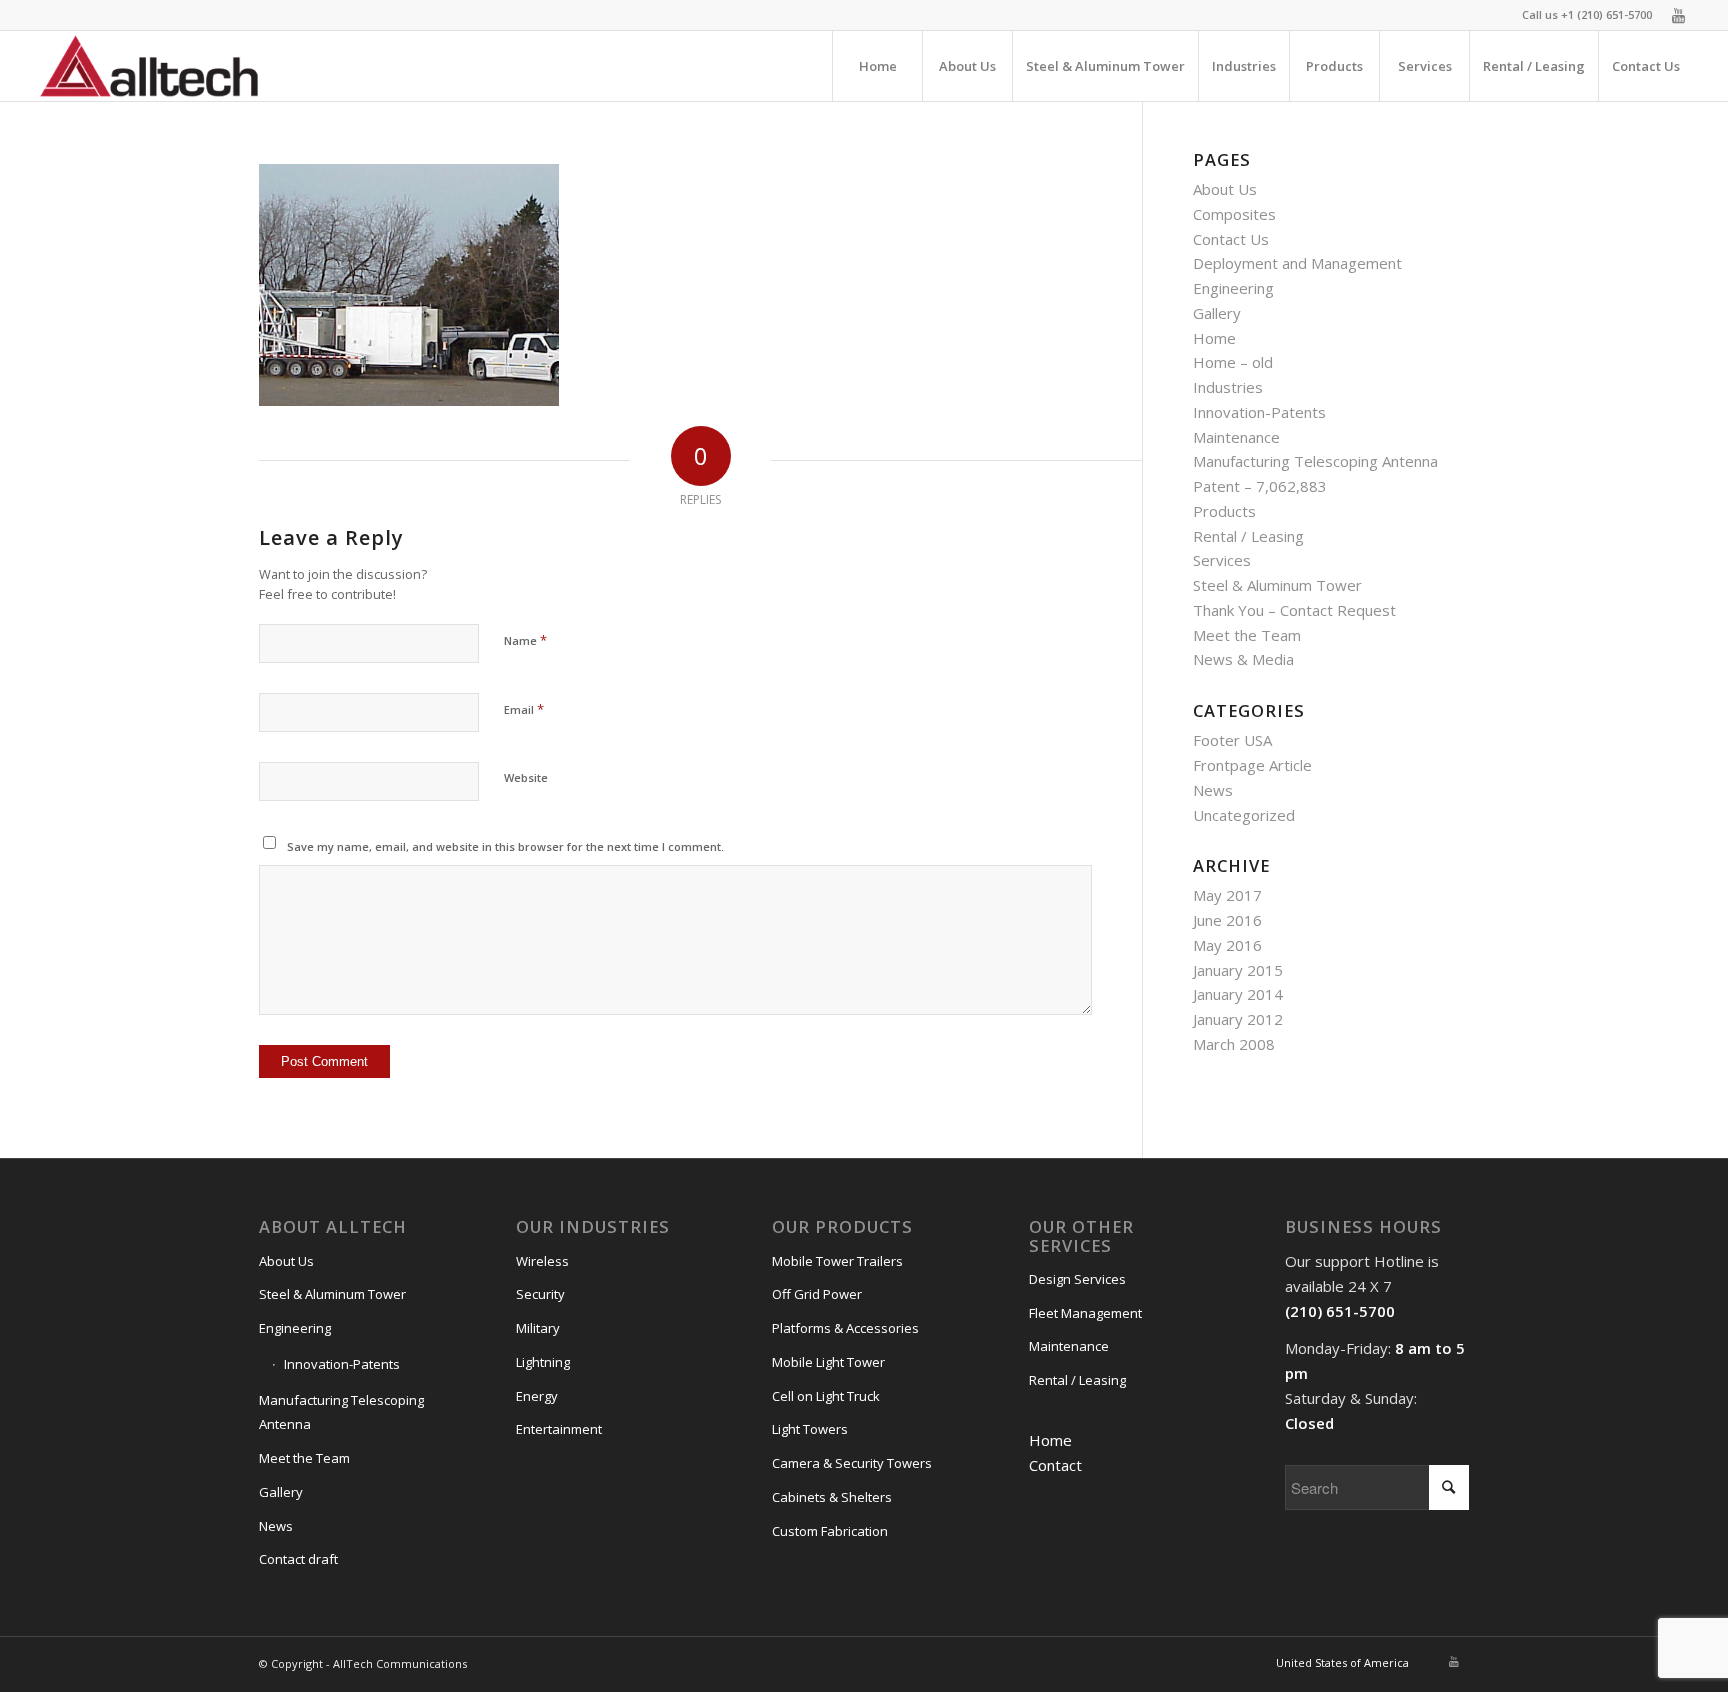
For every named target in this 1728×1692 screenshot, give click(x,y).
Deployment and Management (1297, 263)
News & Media (1243, 659)
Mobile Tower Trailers (837, 1261)
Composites (1234, 214)
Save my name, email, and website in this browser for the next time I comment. (505, 846)
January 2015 (1238, 970)
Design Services (1077, 1279)
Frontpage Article (1252, 765)
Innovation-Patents (1259, 412)
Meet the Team (1247, 635)
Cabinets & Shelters (832, 1497)
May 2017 (1227, 895)
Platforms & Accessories (845, 1328)
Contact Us (1231, 239)
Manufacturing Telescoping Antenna (1315, 461)
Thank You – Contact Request (1294, 610)
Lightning (543, 1362)
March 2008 (1234, 1044)
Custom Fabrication (830, 1531)
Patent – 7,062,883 (1260, 486)
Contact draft (298, 1559)
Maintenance (1236, 437)
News (1213, 790)
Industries (1228, 387)
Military (538, 1328)
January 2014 (1238, 994)
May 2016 (1227, 945)
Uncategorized (1244, 815)
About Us (1225, 189)
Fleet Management (1085, 1313)
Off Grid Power (817, 1294)
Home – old (1233, 362)
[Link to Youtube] (1678, 15)
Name (525, 640)
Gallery (1217, 313)
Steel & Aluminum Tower (1277, 585)
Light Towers (810, 1429)
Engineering (1233, 288)
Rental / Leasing (1248, 536)
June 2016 (1227, 920)
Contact (1055, 1465)
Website (526, 777)
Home (1214, 338)
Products (1224, 511)
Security (540, 1294)
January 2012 (1238, 1019)
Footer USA (1232, 740)
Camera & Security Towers (852, 1463)
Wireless (542, 1261)
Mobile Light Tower (828, 1362)
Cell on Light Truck (826, 1396)
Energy (537, 1396)
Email (524, 709)
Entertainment (559, 1429)
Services (1222, 560)
